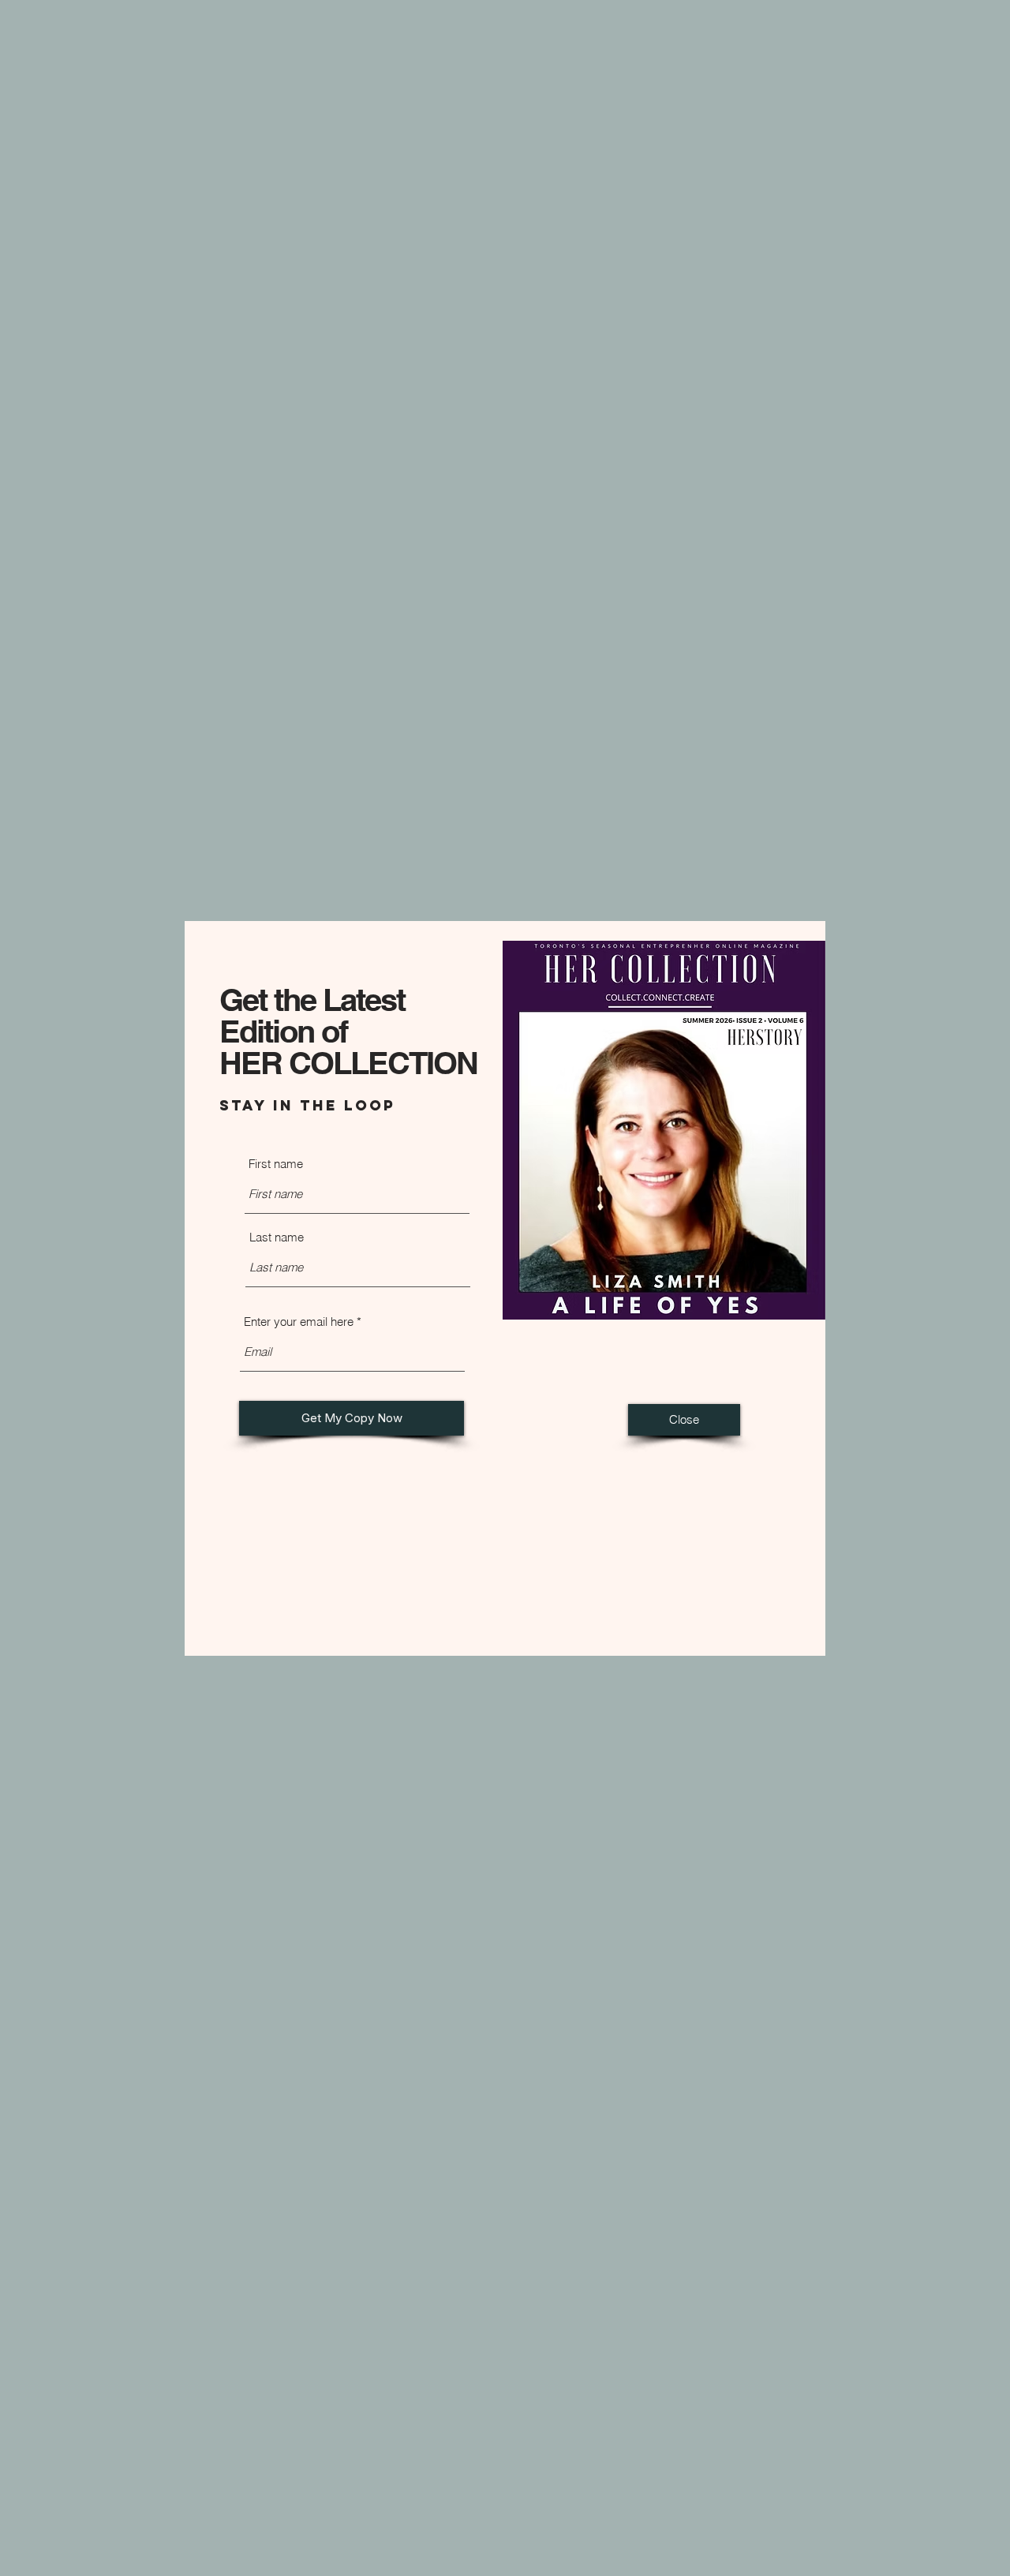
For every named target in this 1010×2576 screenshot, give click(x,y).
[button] (684, 1420)
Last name (277, 1237)
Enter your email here (299, 1322)
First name (276, 1164)
